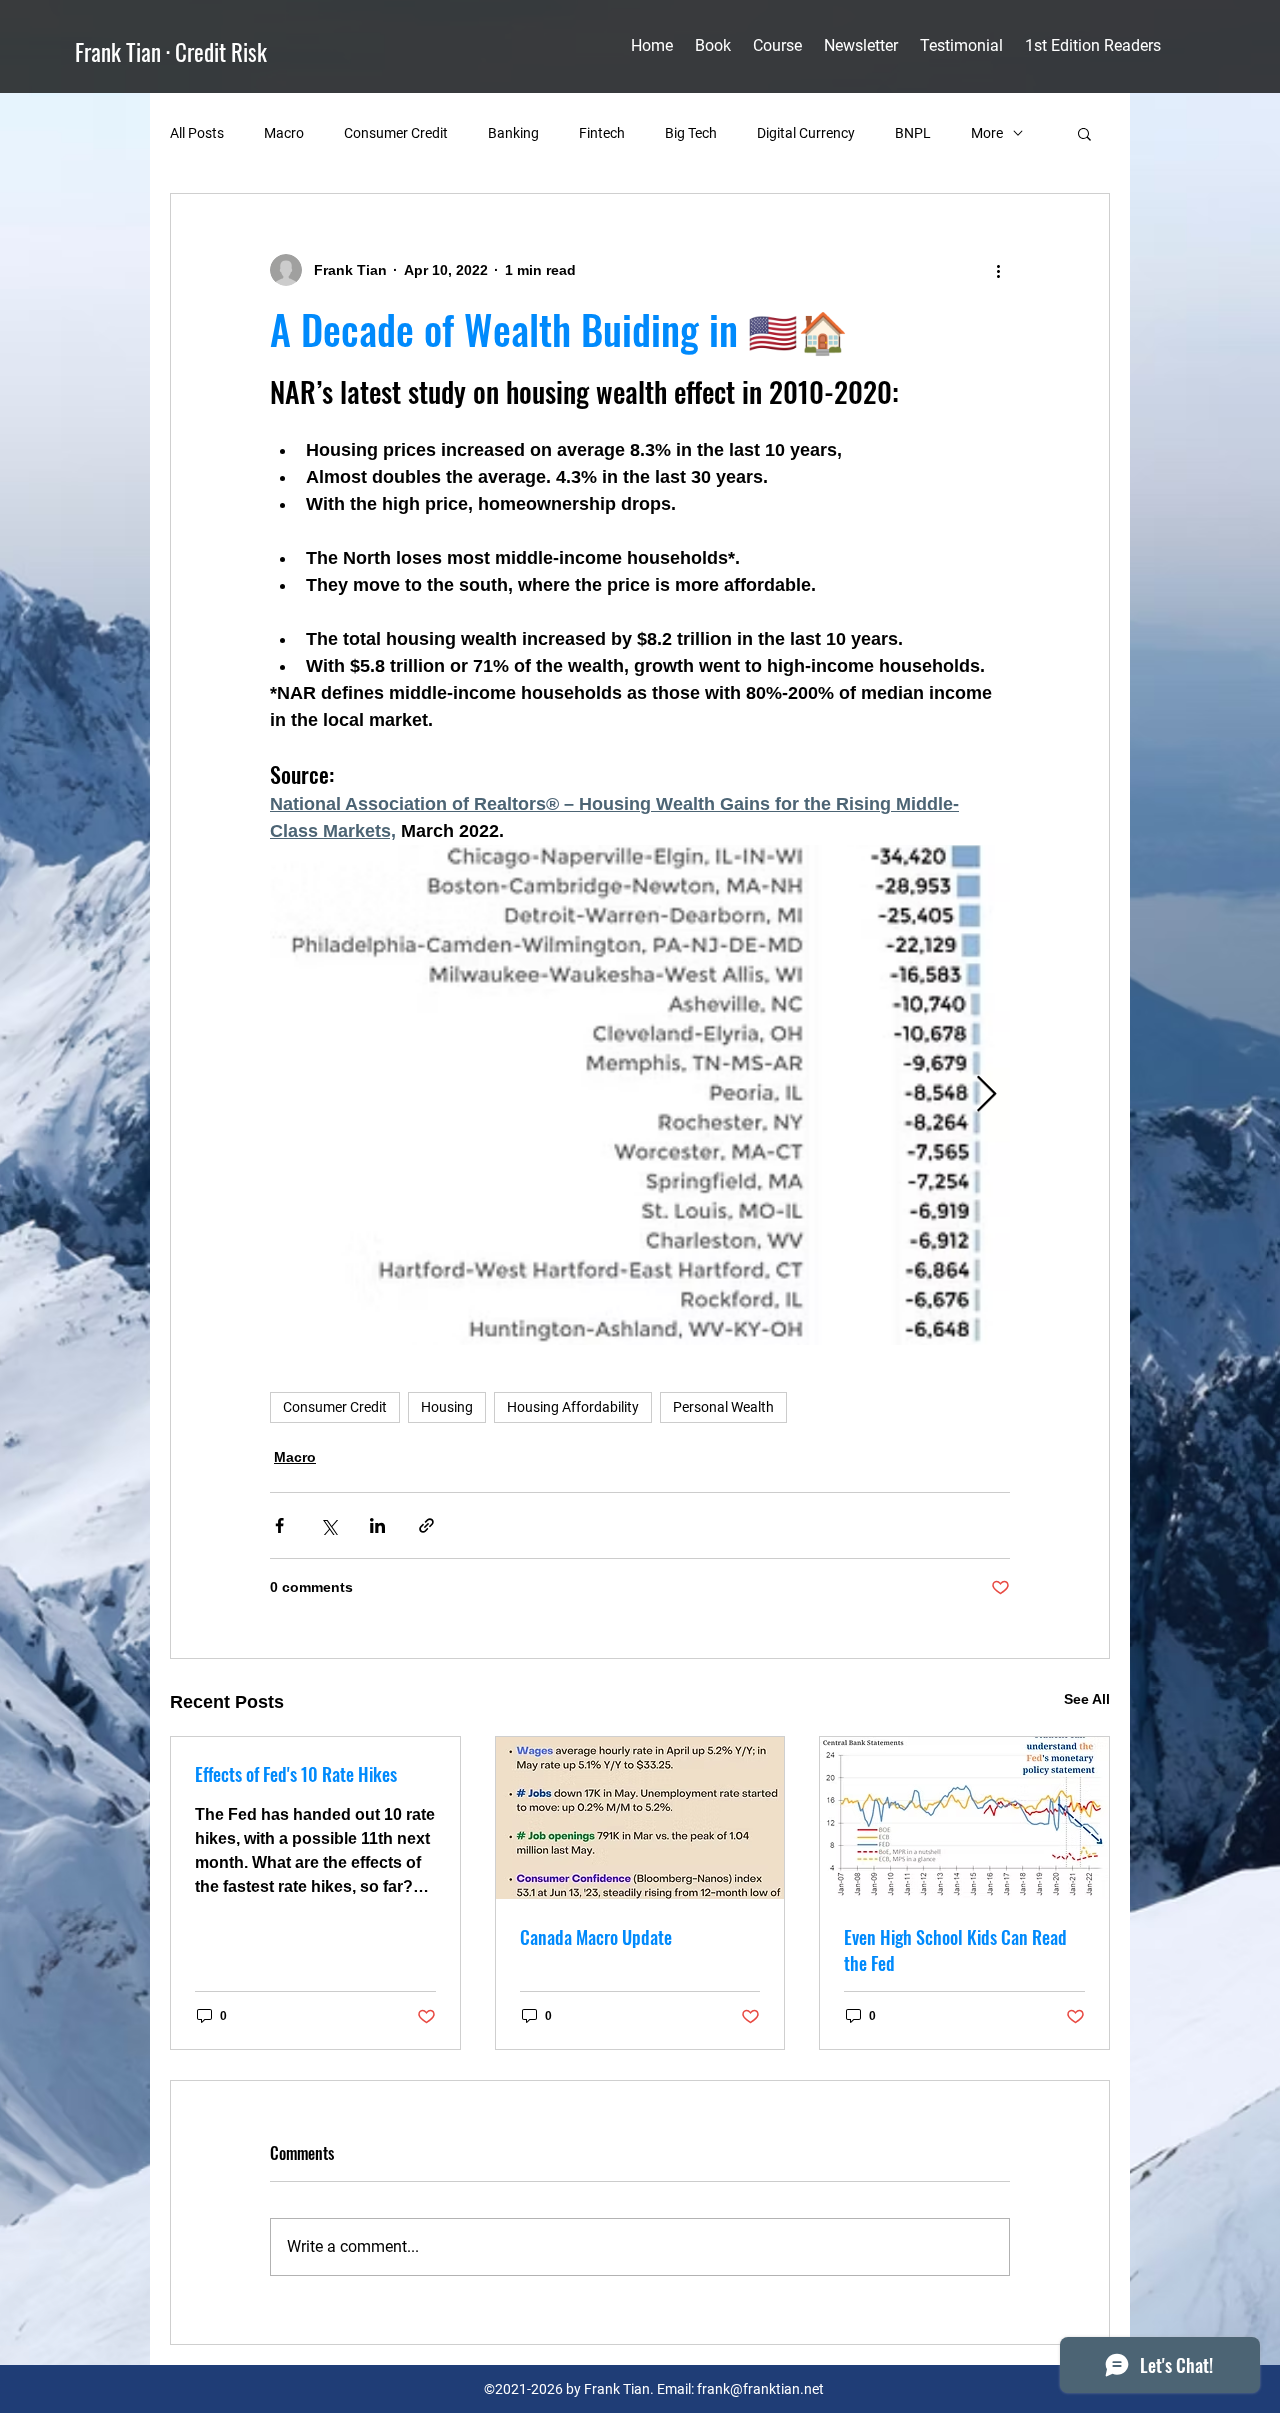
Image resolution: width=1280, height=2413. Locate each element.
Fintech (602, 133)
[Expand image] (640, 1095)
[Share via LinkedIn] (377, 1525)
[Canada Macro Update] (640, 1818)
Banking (513, 133)
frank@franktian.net (760, 2389)
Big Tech (691, 133)
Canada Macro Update (596, 1937)
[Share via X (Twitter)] (328, 1525)
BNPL (913, 133)
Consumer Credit (396, 133)
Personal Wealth (723, 1407)
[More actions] (998, 270)
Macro (284, 133)
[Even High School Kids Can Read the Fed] (964, 1818)
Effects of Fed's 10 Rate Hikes (296, 1774)
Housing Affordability (573, 1407)
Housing (447, 1407)
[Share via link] (426, 1525)
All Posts (197, 133)
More (987, 133)
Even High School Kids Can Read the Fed (955, 1950)
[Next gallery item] (986, 1095)
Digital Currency (806, 133)
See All (1087, 1699)
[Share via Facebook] (279, 1525)
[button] (1084, 133)
